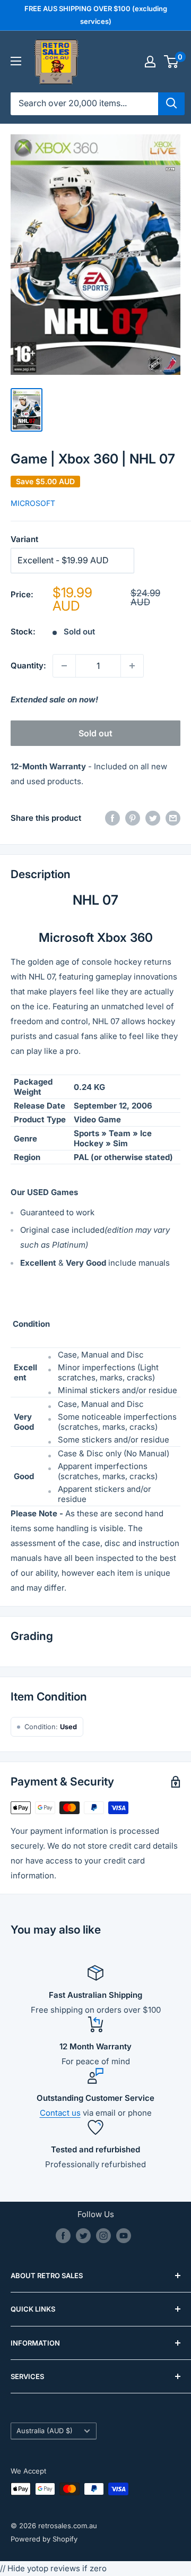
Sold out (95, 733)
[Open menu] (16, 61)
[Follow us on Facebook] (63, 2236)
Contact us (60, 2113)
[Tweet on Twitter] (153, 818)
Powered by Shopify (44, 2539)
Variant (24, 539)
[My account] (150, 62)
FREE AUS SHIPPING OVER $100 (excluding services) (96, 15)
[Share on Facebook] (112, 818)
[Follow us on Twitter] (83, 2236)
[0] (172, 62)
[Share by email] (173, 818)
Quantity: (28, 666)
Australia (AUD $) (45, 2431)
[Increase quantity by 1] (132, 666)
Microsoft (33, 503)
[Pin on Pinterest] (133, 818)
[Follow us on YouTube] (124, 2236)
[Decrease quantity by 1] (64, 666)
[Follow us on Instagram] (103, 2236)
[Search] (171, 104)
